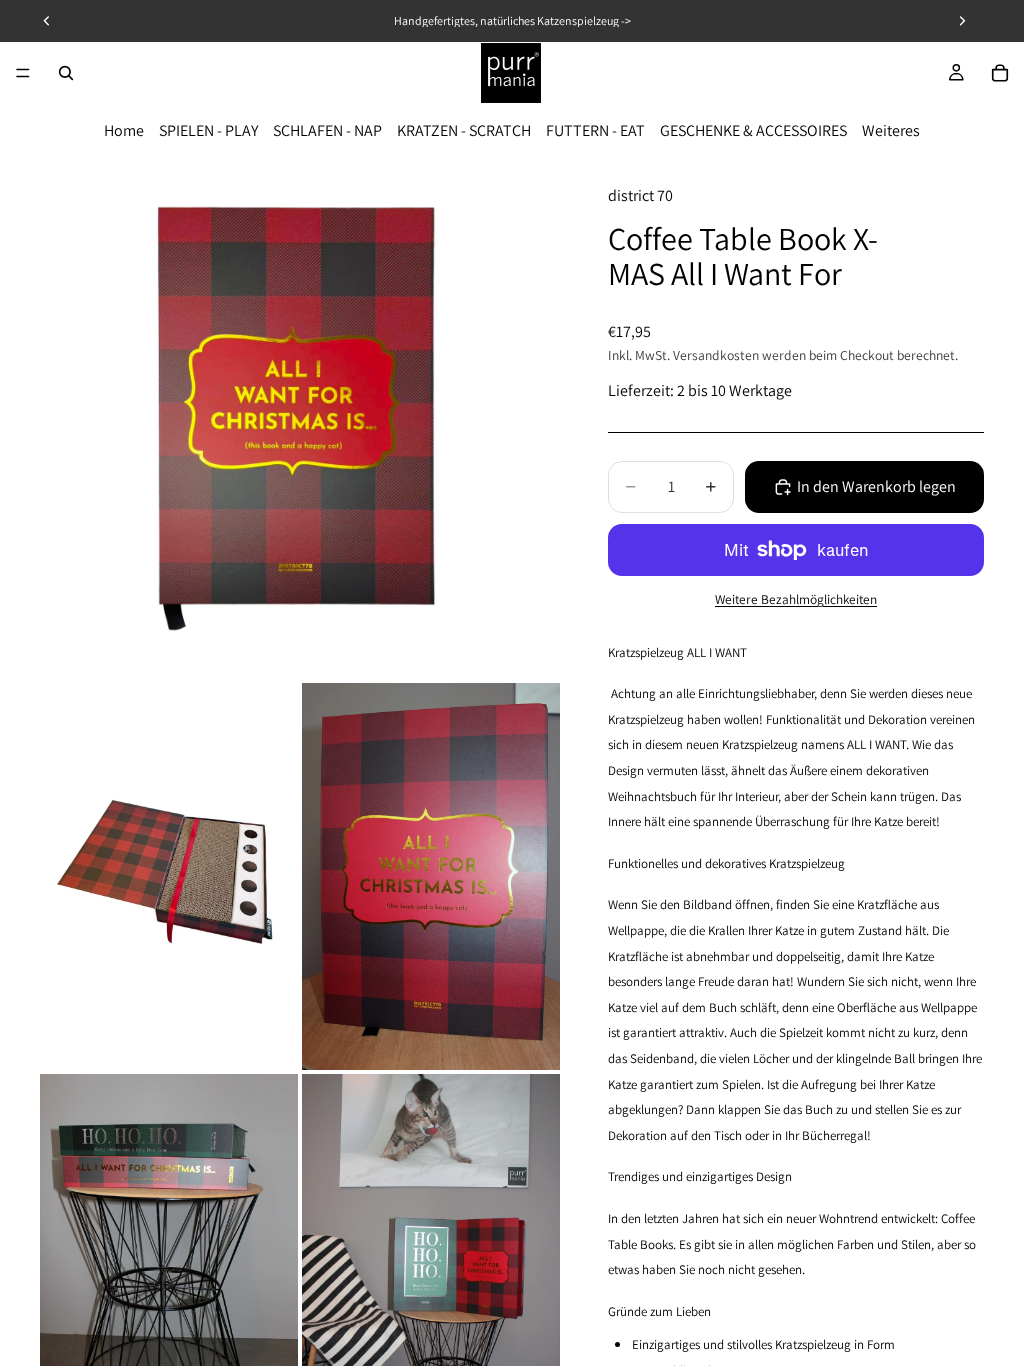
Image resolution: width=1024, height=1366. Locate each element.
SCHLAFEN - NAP (327, 130)
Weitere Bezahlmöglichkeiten (796, 599)
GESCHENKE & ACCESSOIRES (753, 130)
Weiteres (891, 130)
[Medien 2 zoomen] (169, 876)
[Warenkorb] (1000, 73)
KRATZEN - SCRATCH (464, 130)
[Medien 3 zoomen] (431, 876)
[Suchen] (66, 73)
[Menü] (23, 73)
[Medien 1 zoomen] (300, 419)
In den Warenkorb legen (876, 486)
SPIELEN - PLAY (208, 130)
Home (124, 130)
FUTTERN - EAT (595, 130)
